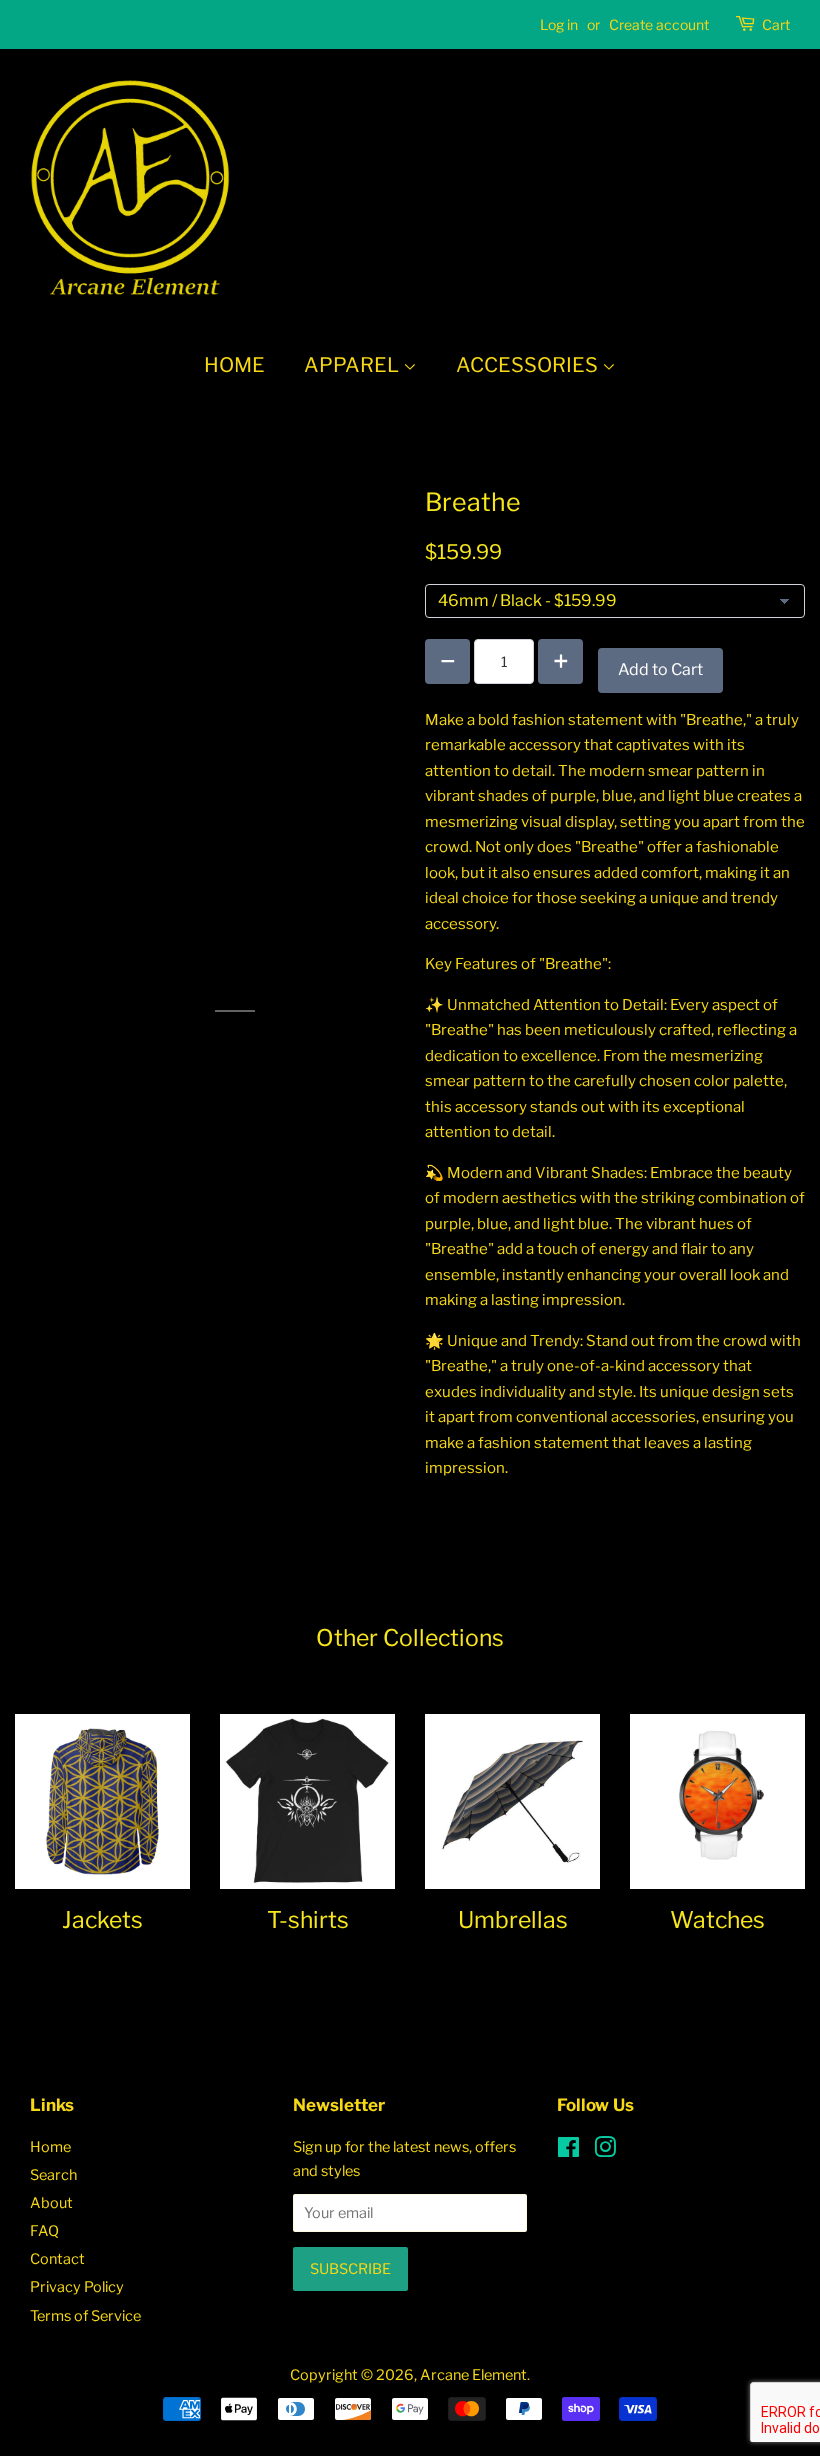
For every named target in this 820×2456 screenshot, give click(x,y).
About (51, 2203)
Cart (776, 24)
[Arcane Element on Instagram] (605, 2151)
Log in (559, 24)
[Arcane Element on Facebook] (568, 2151)
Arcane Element (473, 2375)
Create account (659, 24)
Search (53, 2175)
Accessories (529, 365)
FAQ (44, 2231)
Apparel (353, 365)
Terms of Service (85, 2316)
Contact (57, 2259)
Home (234, 365)
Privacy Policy (77, 2287)
